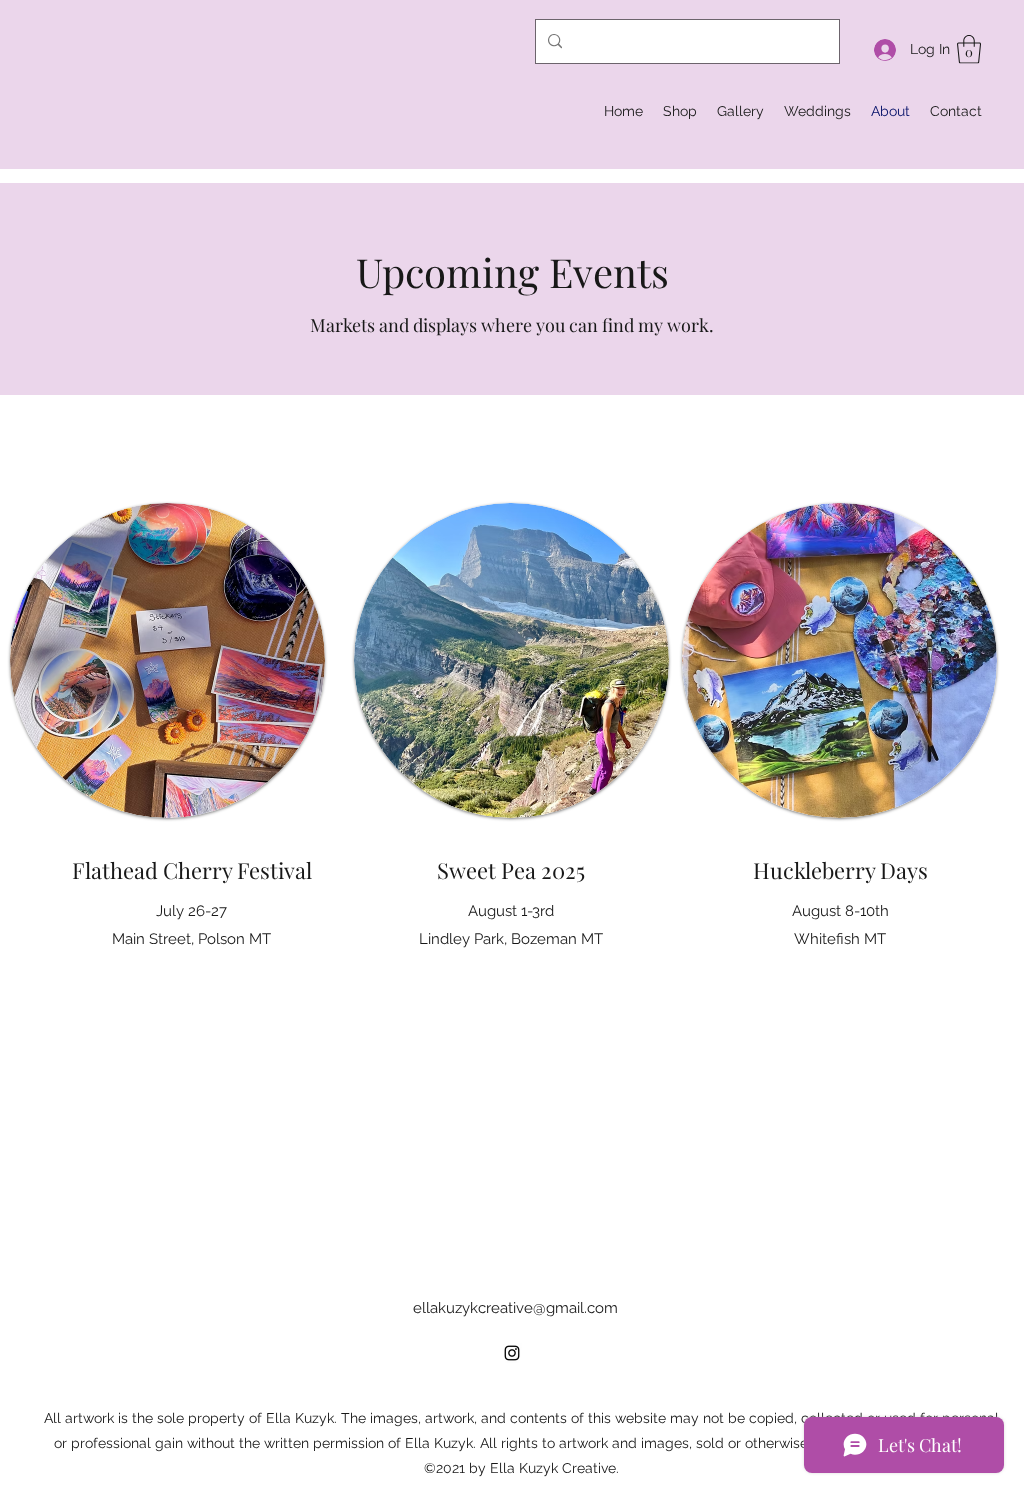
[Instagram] (512, 1353)
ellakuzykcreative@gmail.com (515, 1308)
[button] (969, 49)
